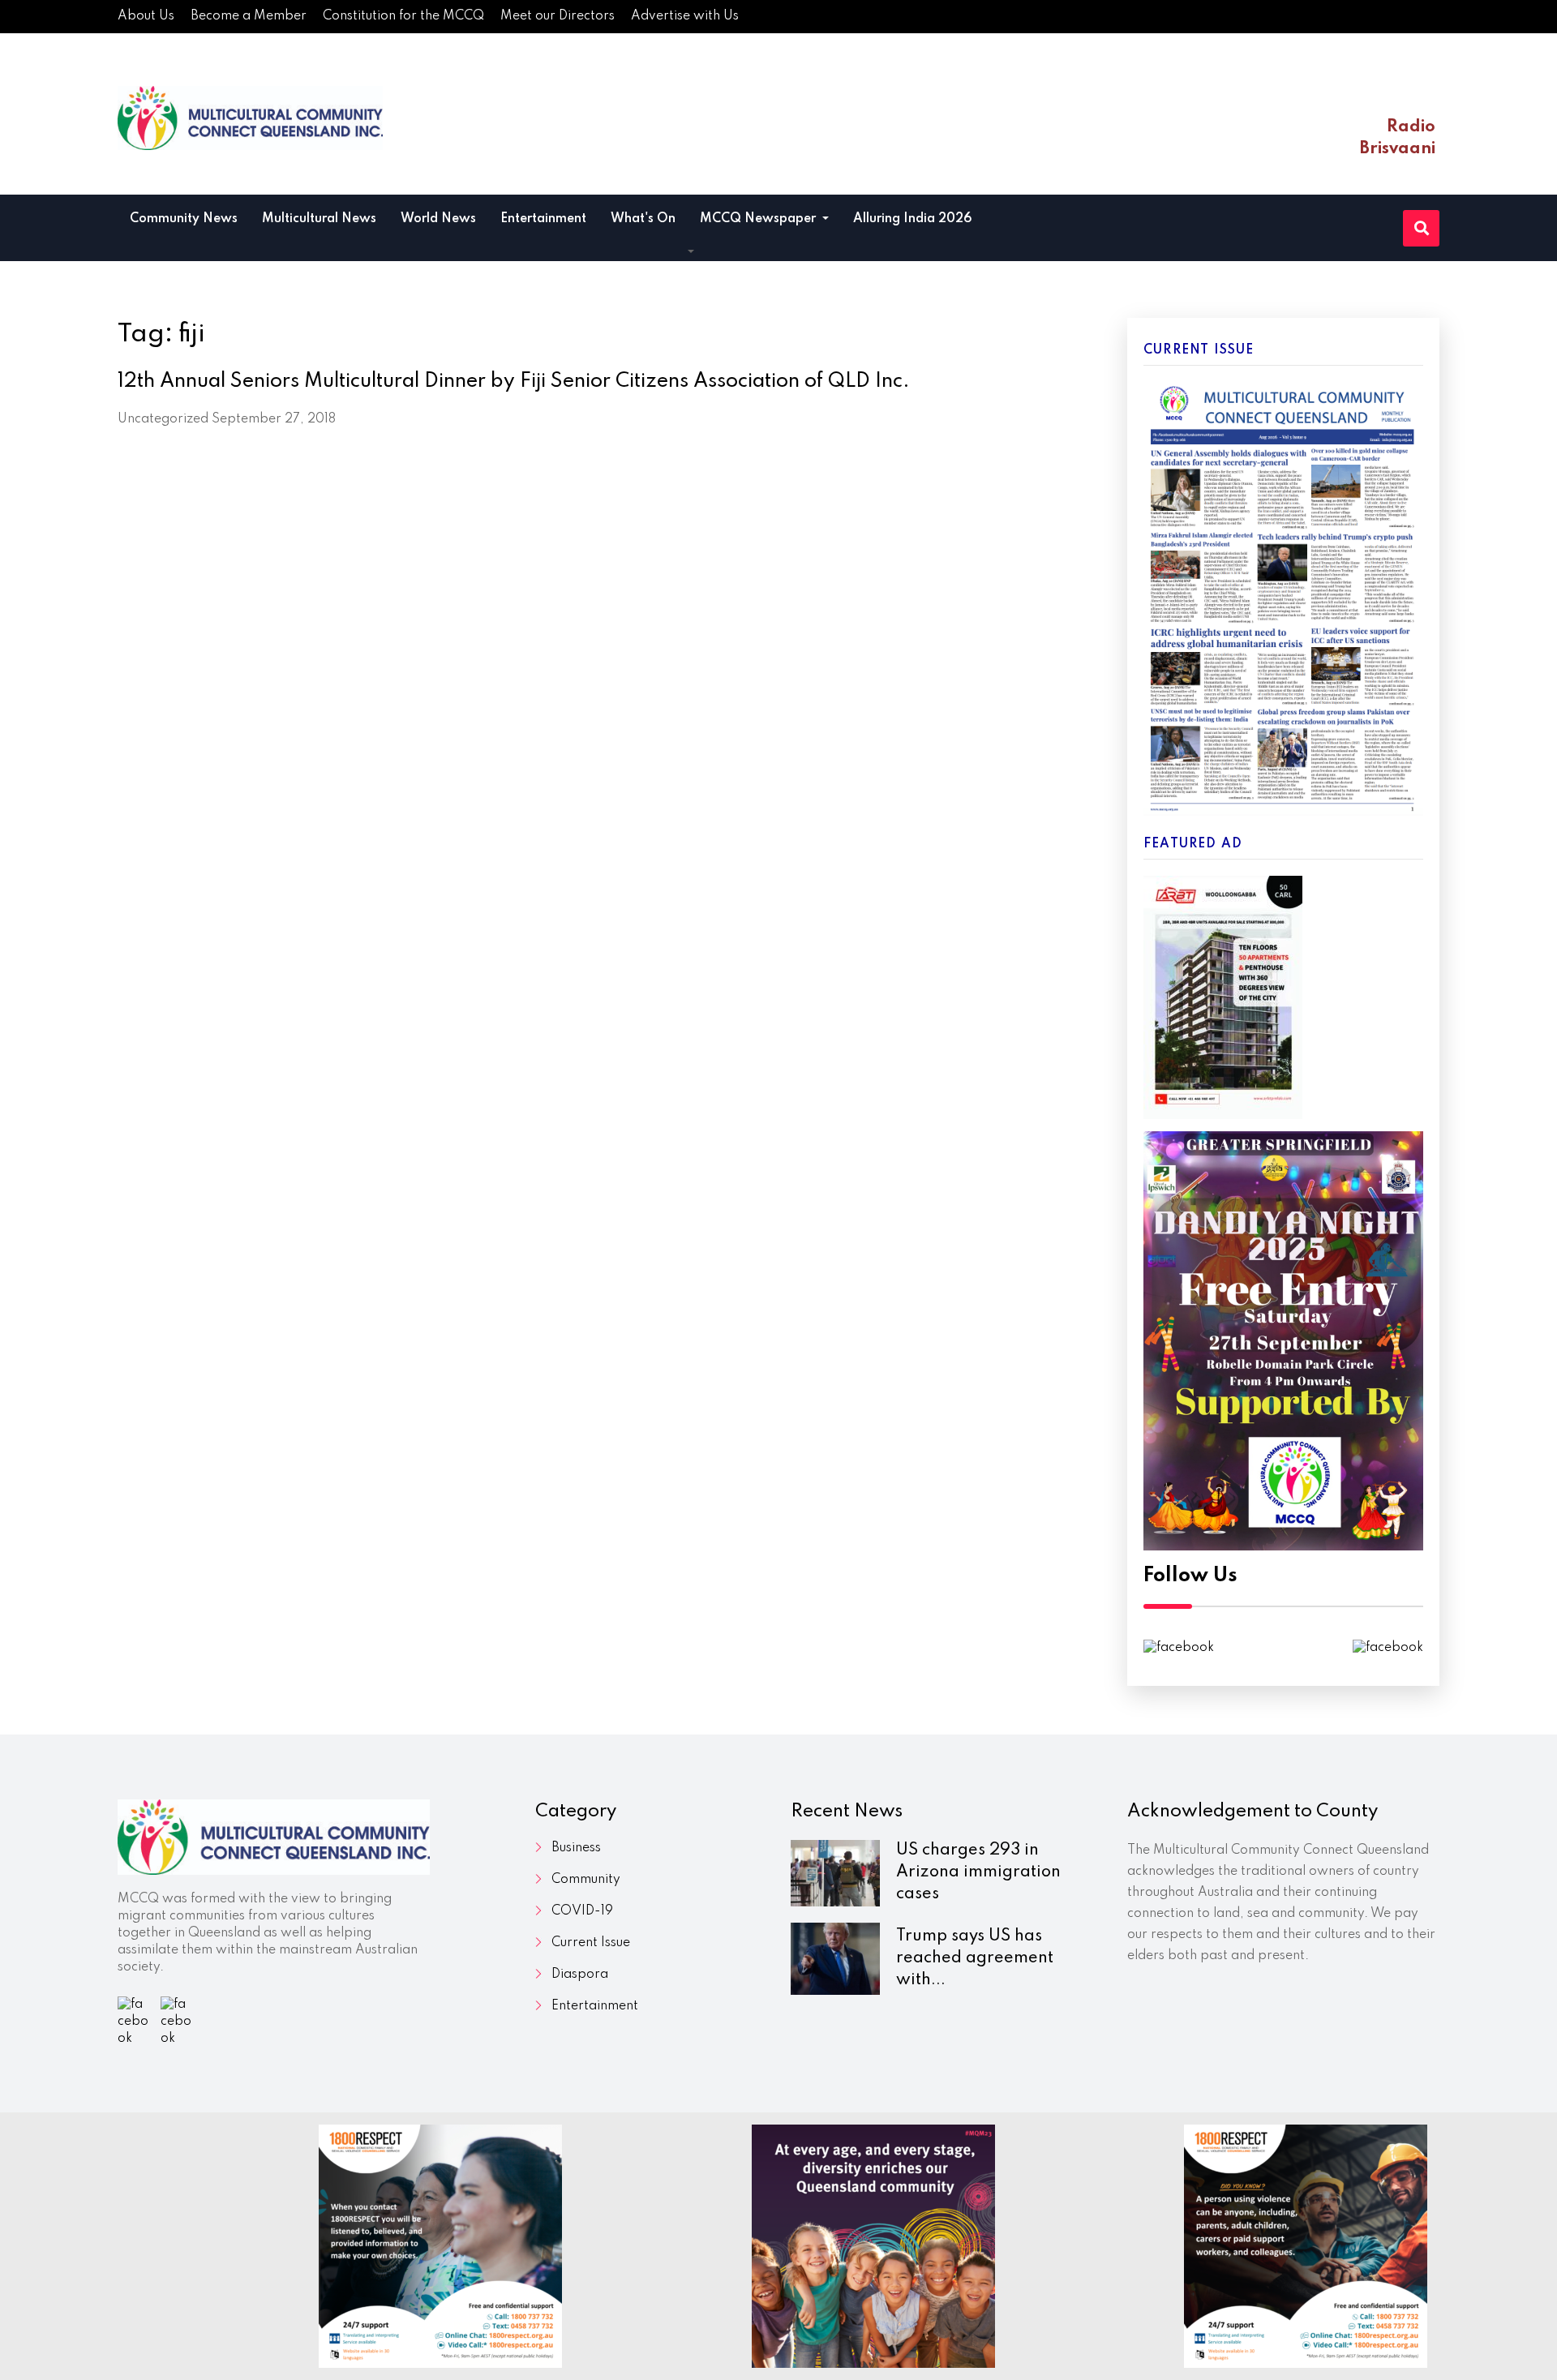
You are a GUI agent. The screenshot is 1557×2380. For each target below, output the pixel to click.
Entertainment (543, 219)
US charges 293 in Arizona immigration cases (978, 1872)
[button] (691, 252)
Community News (184, 219)
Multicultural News (319, 219)
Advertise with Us (685, 16)
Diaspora (580, 1975)
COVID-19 (582, 1911)
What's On (643, 219)
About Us (146, 16)
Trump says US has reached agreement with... (975, 1958)
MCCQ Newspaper (759, 219)
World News (438, 219)
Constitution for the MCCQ (403, 16)
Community (586, 1880)
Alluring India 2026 (913, 219)
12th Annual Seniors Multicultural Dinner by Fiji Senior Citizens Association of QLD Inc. (514, 382)
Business (576, 1848)
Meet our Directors (558, 16)
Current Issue (591, 1943)
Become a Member (249, 16)
